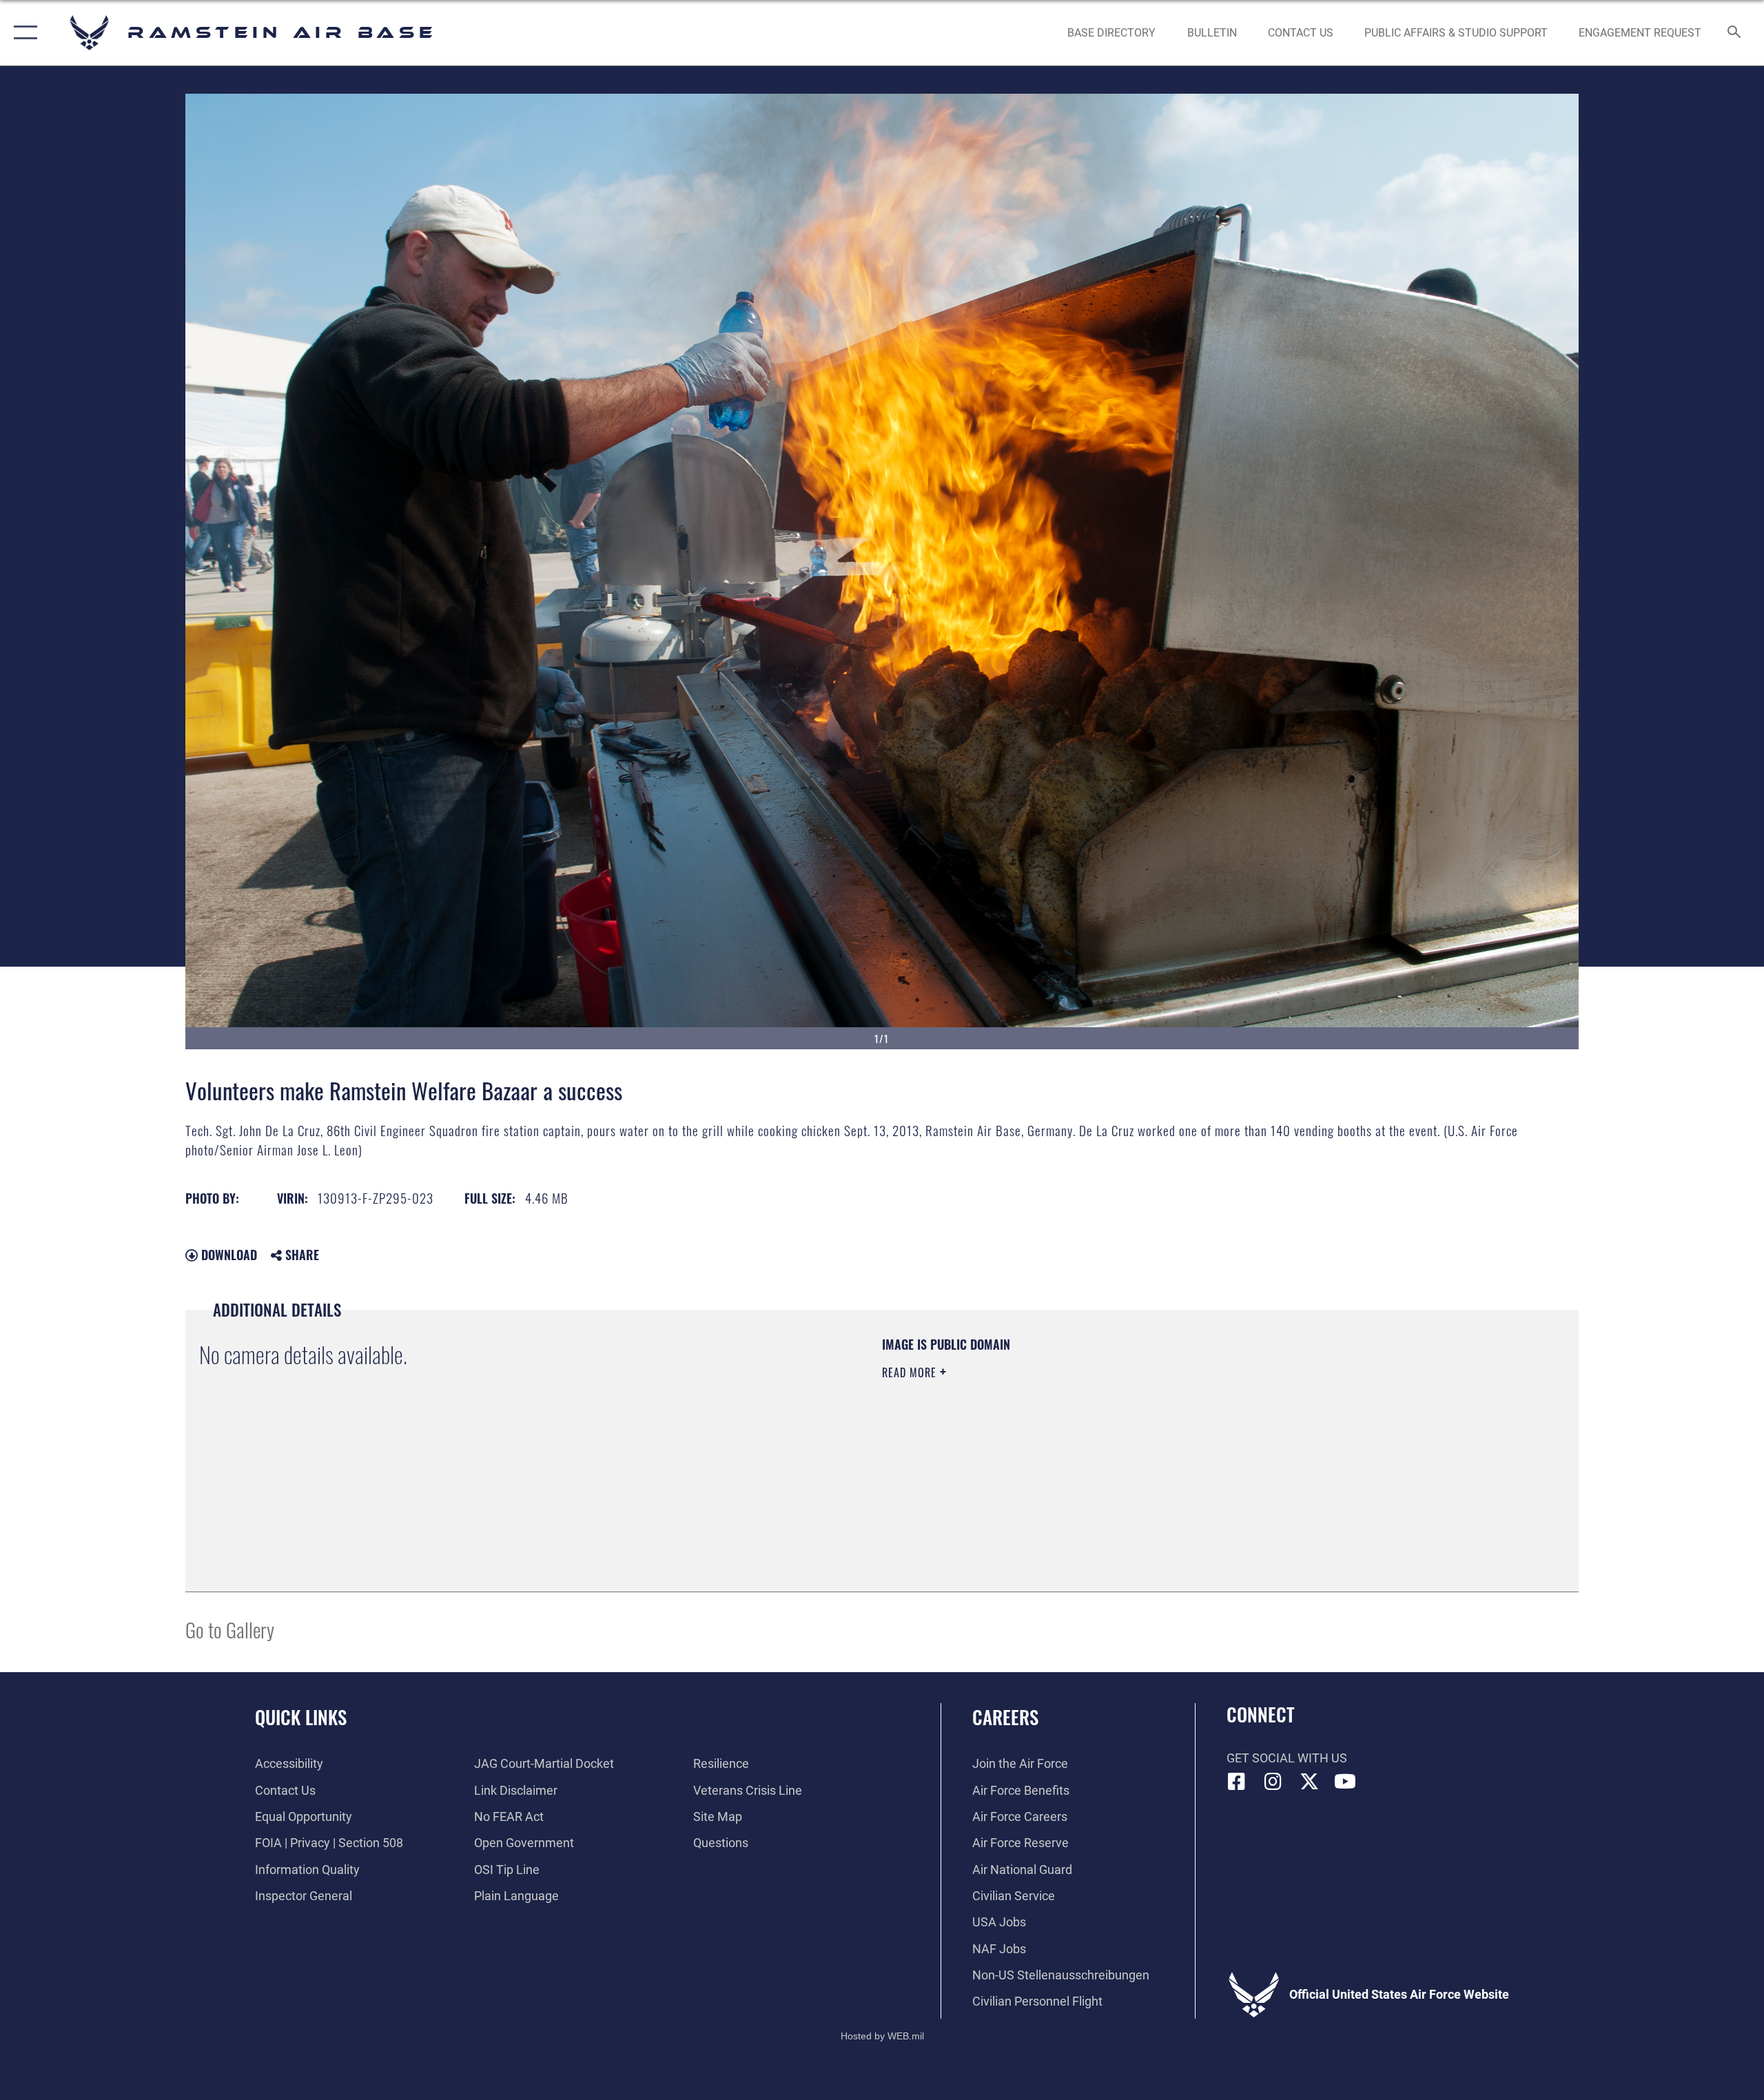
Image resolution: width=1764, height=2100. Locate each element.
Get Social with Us (1287, 1758)
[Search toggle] (1735, 33)
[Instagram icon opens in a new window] (1273, 1782)
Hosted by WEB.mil (882, 2036)
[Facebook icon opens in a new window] (1237, 1782)
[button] (22, 33)
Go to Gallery (230, 1629)
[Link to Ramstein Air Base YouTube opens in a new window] (1345, 1782)
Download (227, 1255)
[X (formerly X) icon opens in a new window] (1309, 1782)
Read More (911, 1372)
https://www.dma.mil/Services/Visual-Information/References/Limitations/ (1044, 1441)
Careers (1005, 1717)
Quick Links (301, 1717)
